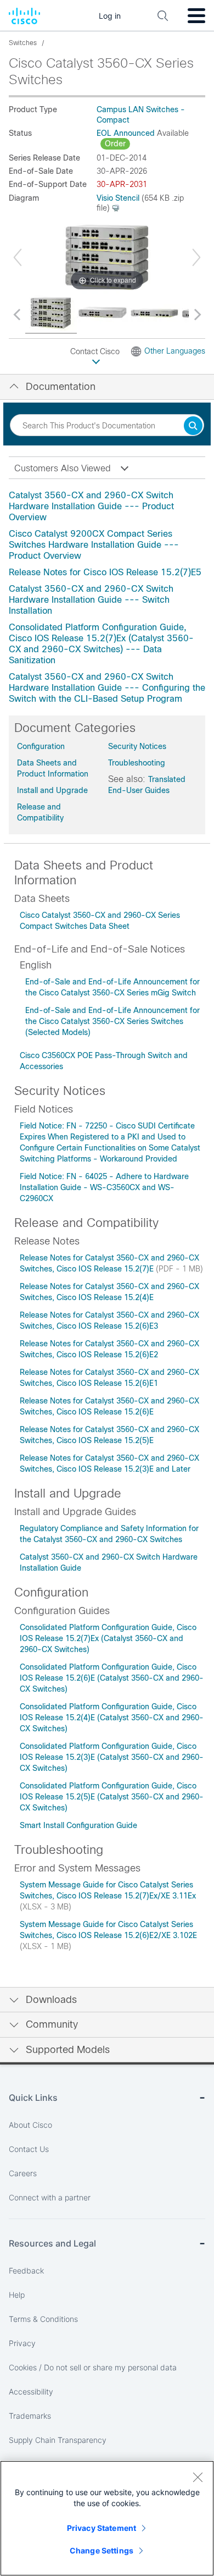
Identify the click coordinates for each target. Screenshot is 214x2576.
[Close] (198, 2477)
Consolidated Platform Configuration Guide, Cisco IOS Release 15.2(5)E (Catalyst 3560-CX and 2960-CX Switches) (112, 1797)
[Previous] (18, 257)
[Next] (196, 257)
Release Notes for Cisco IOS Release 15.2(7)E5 (105, 572)
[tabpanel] (107, 597)
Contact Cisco (96, 351)
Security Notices (137, 746)
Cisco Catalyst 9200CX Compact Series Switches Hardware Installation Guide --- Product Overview (94, 545)
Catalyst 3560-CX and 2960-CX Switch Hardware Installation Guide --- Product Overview (91, 506)
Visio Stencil (118, 198)
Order (115, 144)
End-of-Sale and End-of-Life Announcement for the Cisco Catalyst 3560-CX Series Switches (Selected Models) (112, 1021)
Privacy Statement (102, 2528)
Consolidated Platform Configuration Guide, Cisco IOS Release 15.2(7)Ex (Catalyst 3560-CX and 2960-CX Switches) (108, 1638)
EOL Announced (126, 133)
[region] (107, 2518)
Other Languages (175, 351)
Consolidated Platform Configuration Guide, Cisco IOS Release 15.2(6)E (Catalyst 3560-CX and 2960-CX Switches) (112, 1678)
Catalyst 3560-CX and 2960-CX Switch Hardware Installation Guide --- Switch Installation (91, 600)
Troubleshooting (137, 763)
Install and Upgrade (52, 790)
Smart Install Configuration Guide (78, 1825)
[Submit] (193, 426)
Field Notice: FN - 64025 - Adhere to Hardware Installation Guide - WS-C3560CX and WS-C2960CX (104, 1187)
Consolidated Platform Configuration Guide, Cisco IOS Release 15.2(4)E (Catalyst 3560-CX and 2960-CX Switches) (112, 1718)
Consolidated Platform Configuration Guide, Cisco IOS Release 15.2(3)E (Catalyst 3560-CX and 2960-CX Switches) (112, 1757)
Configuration (41, 746)
